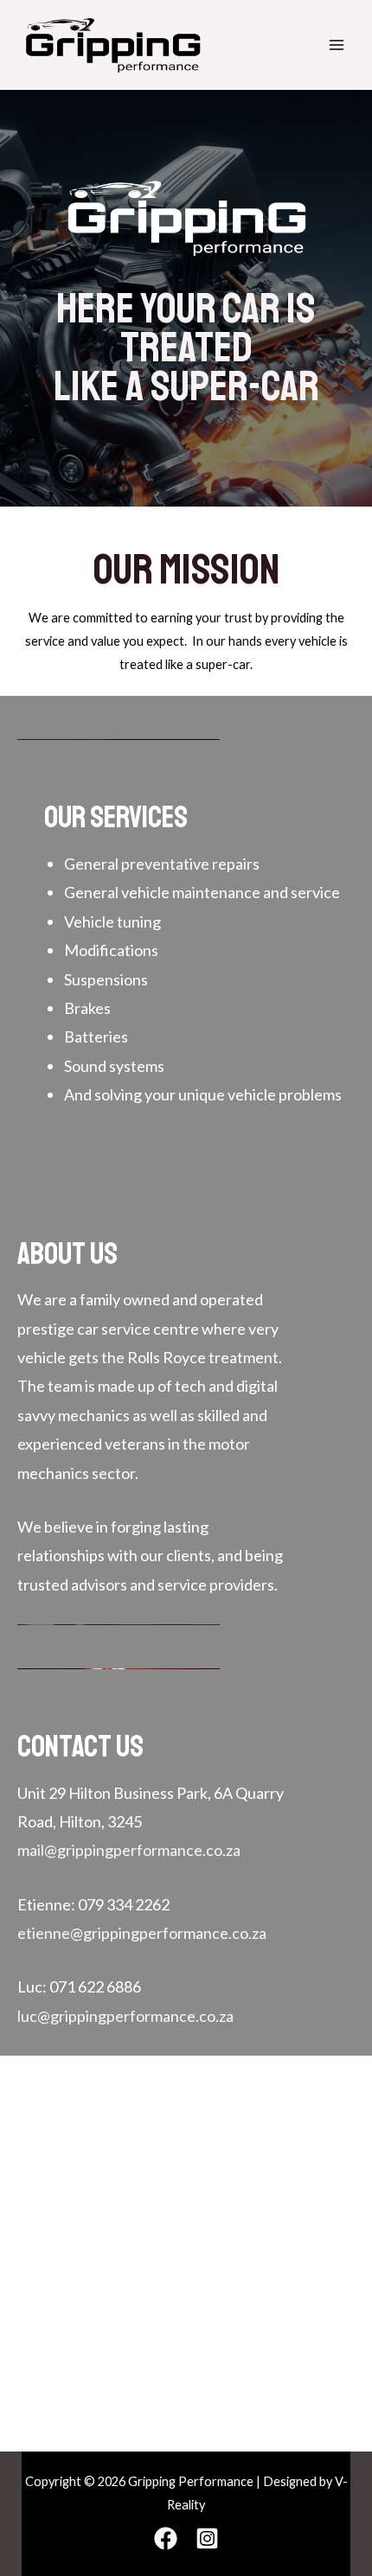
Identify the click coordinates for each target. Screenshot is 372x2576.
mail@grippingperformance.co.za (129, 1850)
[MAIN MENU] (337, 45)
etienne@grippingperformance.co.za (142, 1933)
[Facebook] (166, 2538)
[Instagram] (207, 2538)
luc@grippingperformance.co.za (125, 2016)
